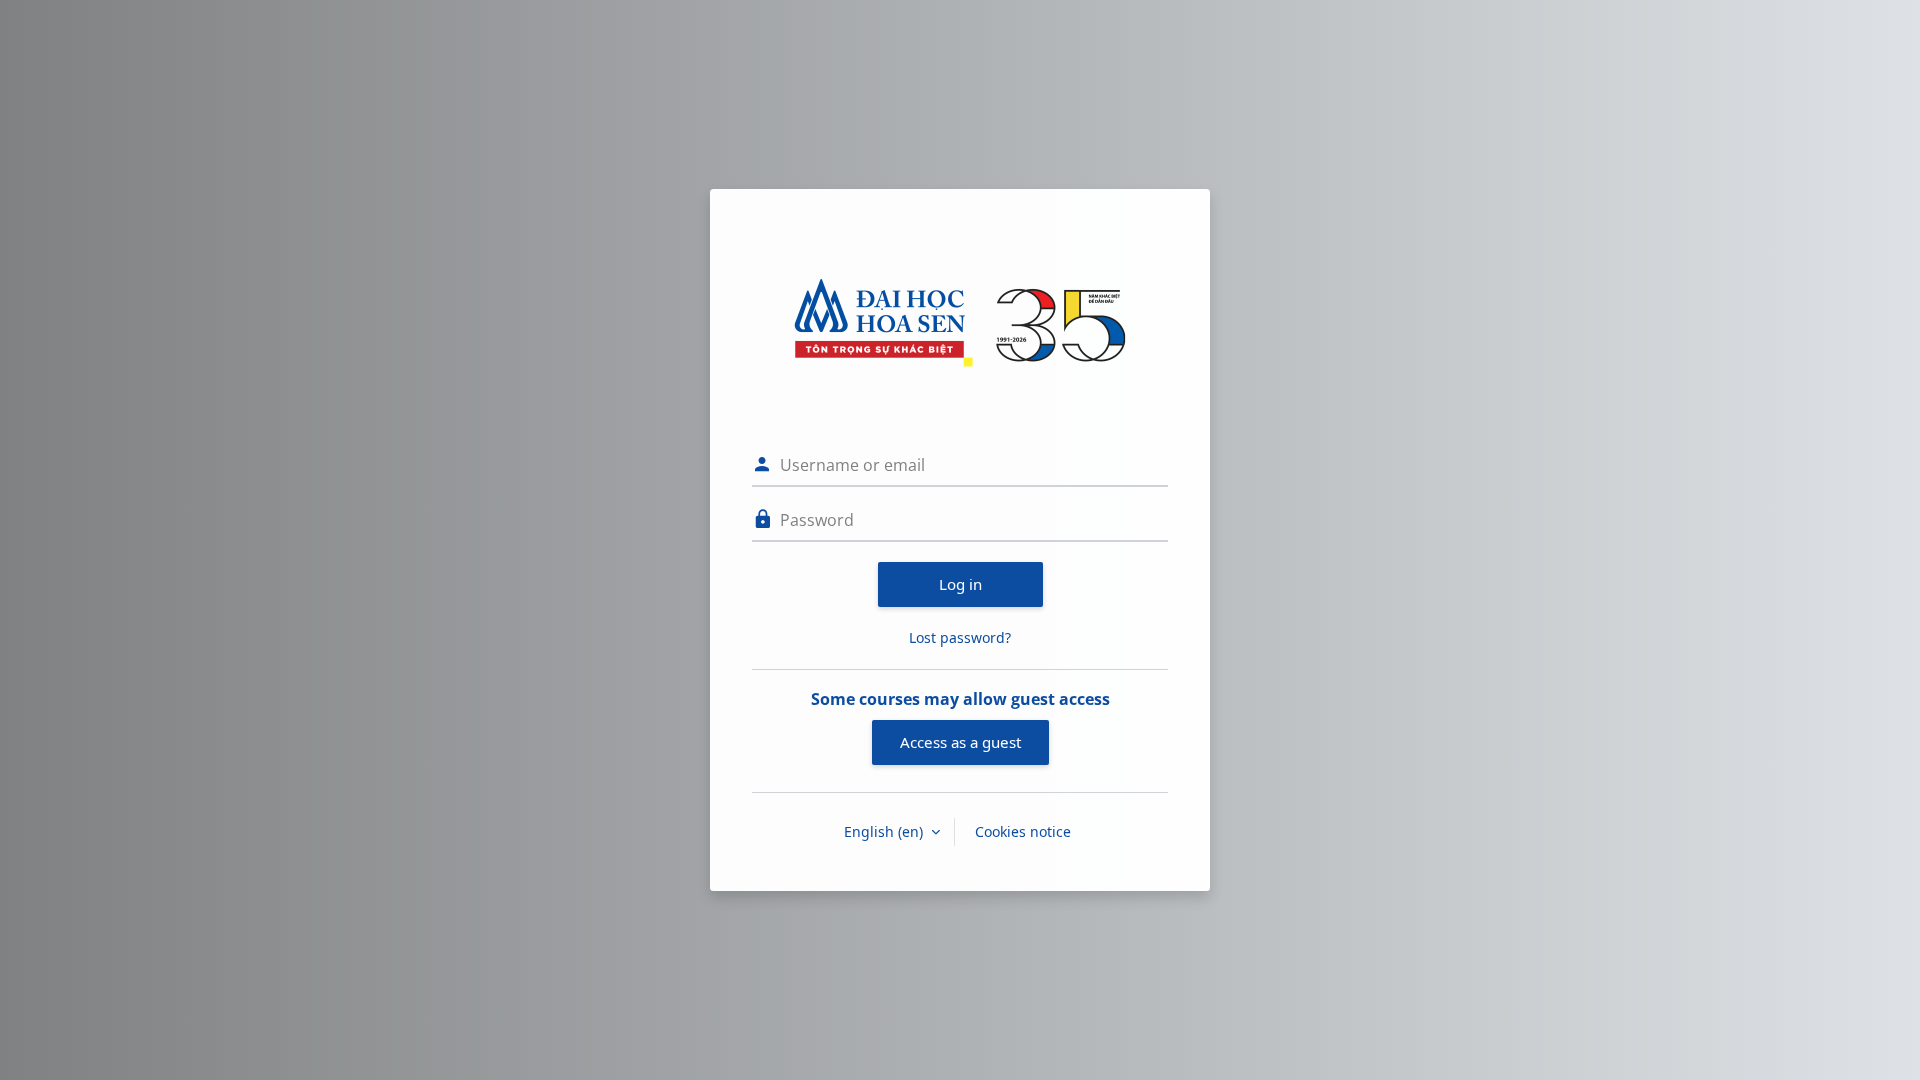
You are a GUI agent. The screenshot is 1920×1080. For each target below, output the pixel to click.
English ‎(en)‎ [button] (885, 831)
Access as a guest (960, 742)
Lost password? (960, 637)
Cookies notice (1023, 831)
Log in (960, 584)
